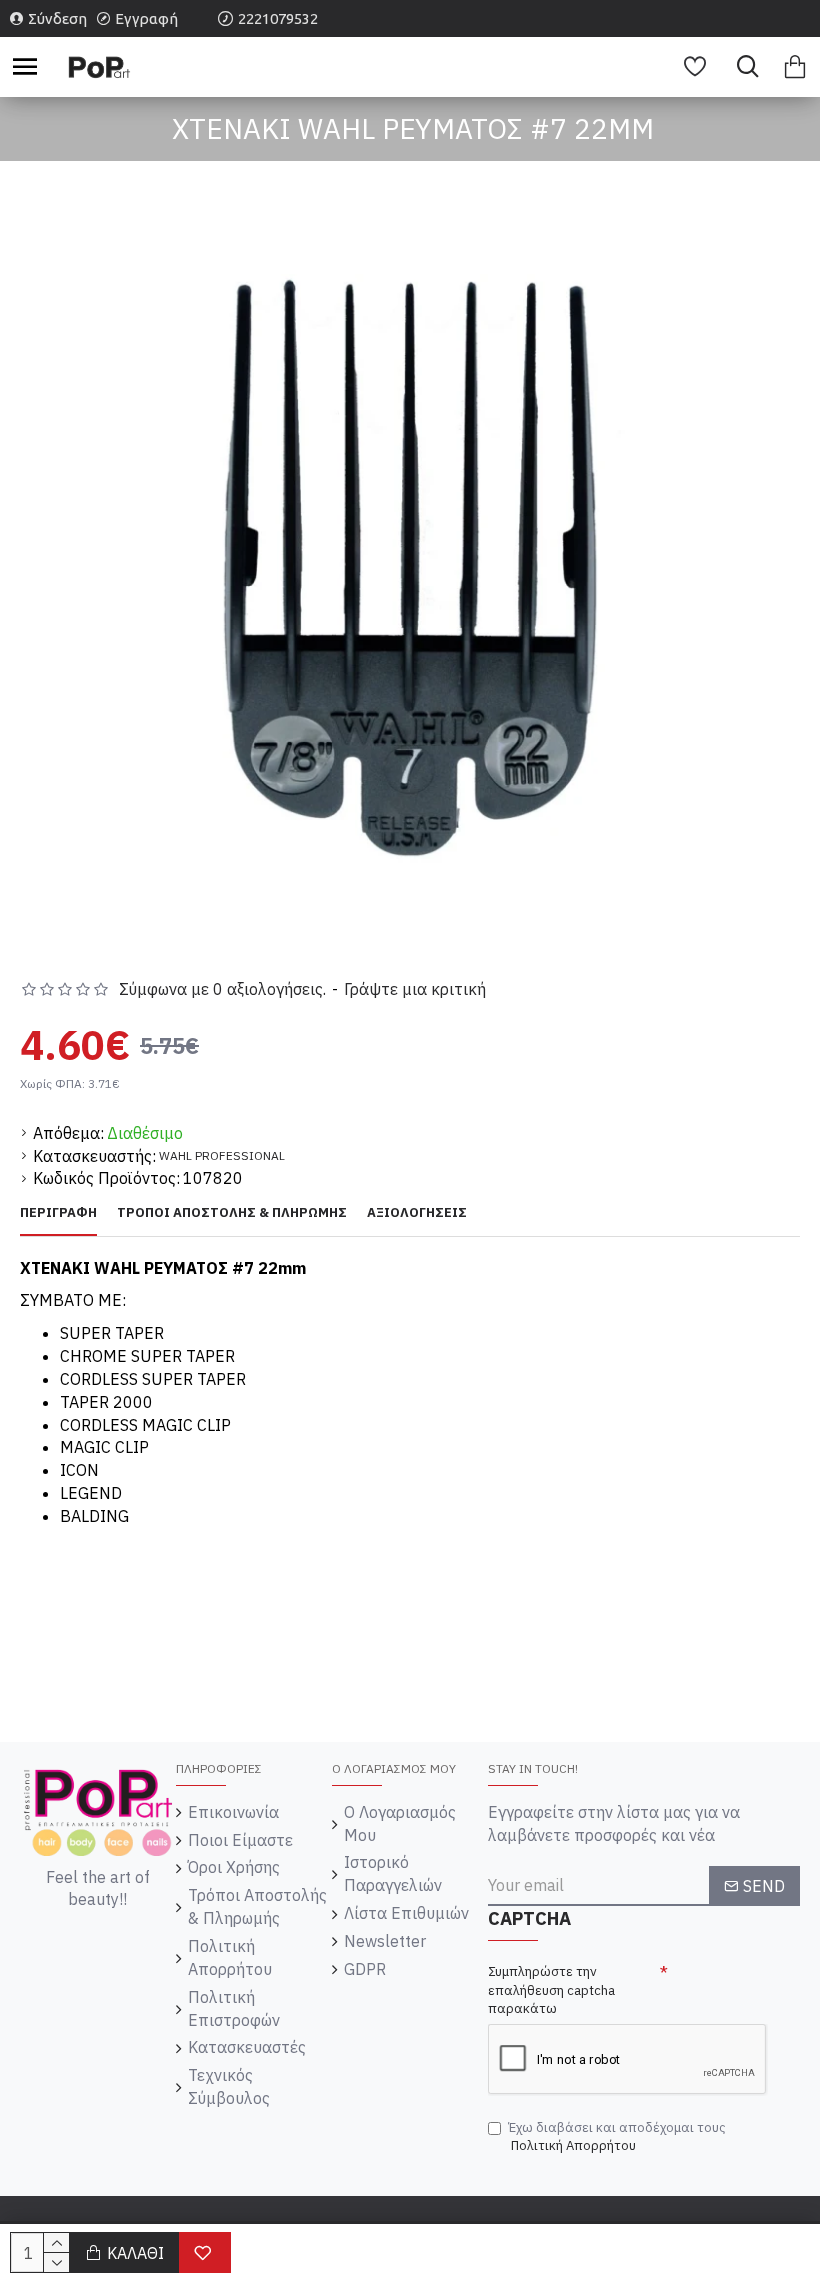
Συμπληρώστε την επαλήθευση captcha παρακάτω (551, 1990)
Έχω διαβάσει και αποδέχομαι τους (617, 2137)
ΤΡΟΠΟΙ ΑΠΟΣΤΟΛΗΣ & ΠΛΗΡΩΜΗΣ (232, 1213)
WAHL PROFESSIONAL (222, 1155)
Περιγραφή (58, 1213)
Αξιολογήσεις (417, 1213)
